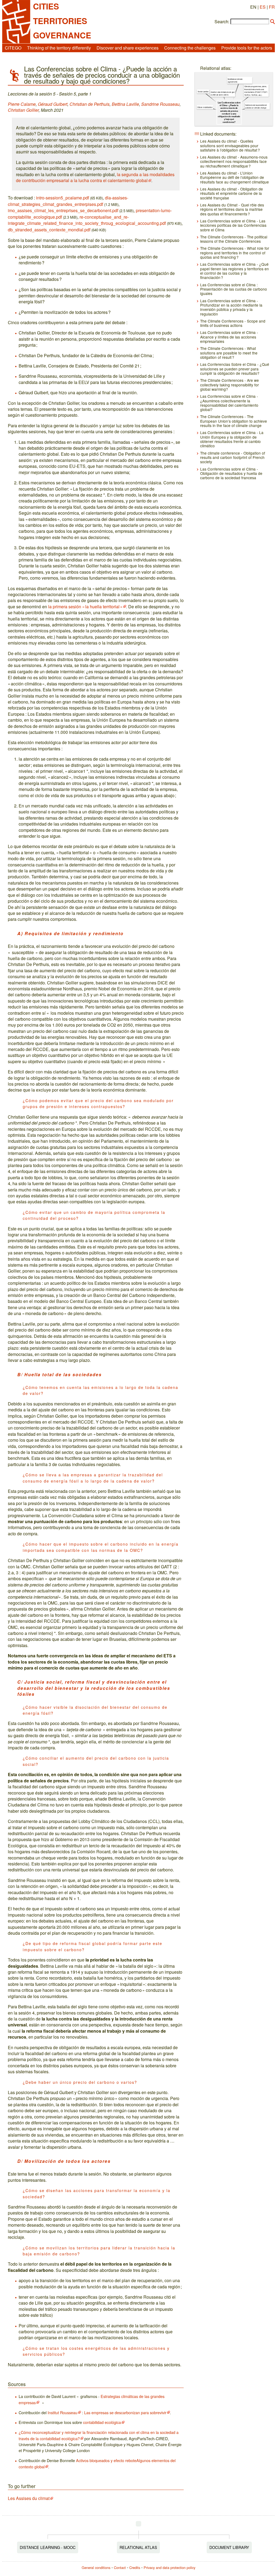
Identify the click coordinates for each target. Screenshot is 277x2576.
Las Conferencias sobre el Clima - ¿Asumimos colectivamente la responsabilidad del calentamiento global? (229, 403)
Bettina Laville (125, 104)
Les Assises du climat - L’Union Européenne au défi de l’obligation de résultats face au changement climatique (235, 177)
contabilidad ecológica (102, 2422)
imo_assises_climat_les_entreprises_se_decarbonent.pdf (63, 210)
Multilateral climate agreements (235, 80)
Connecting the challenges (190, 48)
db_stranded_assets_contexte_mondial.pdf (49, 230)
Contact (120, 2567)
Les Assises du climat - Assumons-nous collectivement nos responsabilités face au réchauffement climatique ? (234, 161)
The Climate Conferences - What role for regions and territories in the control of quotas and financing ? (235, 253)
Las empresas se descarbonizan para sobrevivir (125, 2412)
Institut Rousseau (62, 2412)
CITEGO (13, 48)
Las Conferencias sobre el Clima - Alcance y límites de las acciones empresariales (229, 337)
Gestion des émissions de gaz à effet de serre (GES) (223, 93)
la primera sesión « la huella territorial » (85, 607)
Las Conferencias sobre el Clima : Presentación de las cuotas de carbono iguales (234, 289)
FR (272, 7)
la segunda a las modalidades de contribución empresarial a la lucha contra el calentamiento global (95, 177)
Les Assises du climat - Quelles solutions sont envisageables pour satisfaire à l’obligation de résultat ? (230, 145)
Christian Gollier (23, 110)
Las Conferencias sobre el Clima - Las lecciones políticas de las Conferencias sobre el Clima (233, 225)
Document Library (229, 2547)
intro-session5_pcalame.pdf (62, 198)
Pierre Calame (22, 104)
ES (263, 7)
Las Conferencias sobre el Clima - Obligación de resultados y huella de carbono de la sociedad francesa (231, 473)
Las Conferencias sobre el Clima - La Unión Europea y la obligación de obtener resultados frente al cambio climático (232, 439)
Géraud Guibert (53, 104)
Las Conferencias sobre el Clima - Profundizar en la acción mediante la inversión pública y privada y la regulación (231, 307)
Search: (222, 22)
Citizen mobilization (205, 107)
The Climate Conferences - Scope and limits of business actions (233, 323)
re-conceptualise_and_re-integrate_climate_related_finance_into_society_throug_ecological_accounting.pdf (87, 220)
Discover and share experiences (128, 48)
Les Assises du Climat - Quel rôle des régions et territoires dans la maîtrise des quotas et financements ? (232, 209)
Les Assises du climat (29, 2498)
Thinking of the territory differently (59, 48)
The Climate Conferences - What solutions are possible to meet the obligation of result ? (229, 353)
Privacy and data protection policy (169, 2567)
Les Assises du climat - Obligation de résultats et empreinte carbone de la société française (232, 193)
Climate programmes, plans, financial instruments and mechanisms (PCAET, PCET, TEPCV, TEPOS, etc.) (256, 91)
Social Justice (203, 91)
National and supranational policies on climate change (256, 106)
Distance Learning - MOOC (48, 2547)
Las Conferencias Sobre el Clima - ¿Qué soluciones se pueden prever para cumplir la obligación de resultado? (235, 369)
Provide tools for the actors (247, 48)
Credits (135, 2567)
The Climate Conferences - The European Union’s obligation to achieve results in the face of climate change (234, 421)
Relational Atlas (138, 2547)
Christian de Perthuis (90, 104)
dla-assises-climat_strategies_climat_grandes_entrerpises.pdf (68, 201)
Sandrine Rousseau (160, 104)
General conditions (96, 2567)
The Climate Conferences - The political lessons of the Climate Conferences (234, 239)
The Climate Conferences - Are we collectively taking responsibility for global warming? (230, 385)
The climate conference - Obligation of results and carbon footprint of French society (233, 457)
